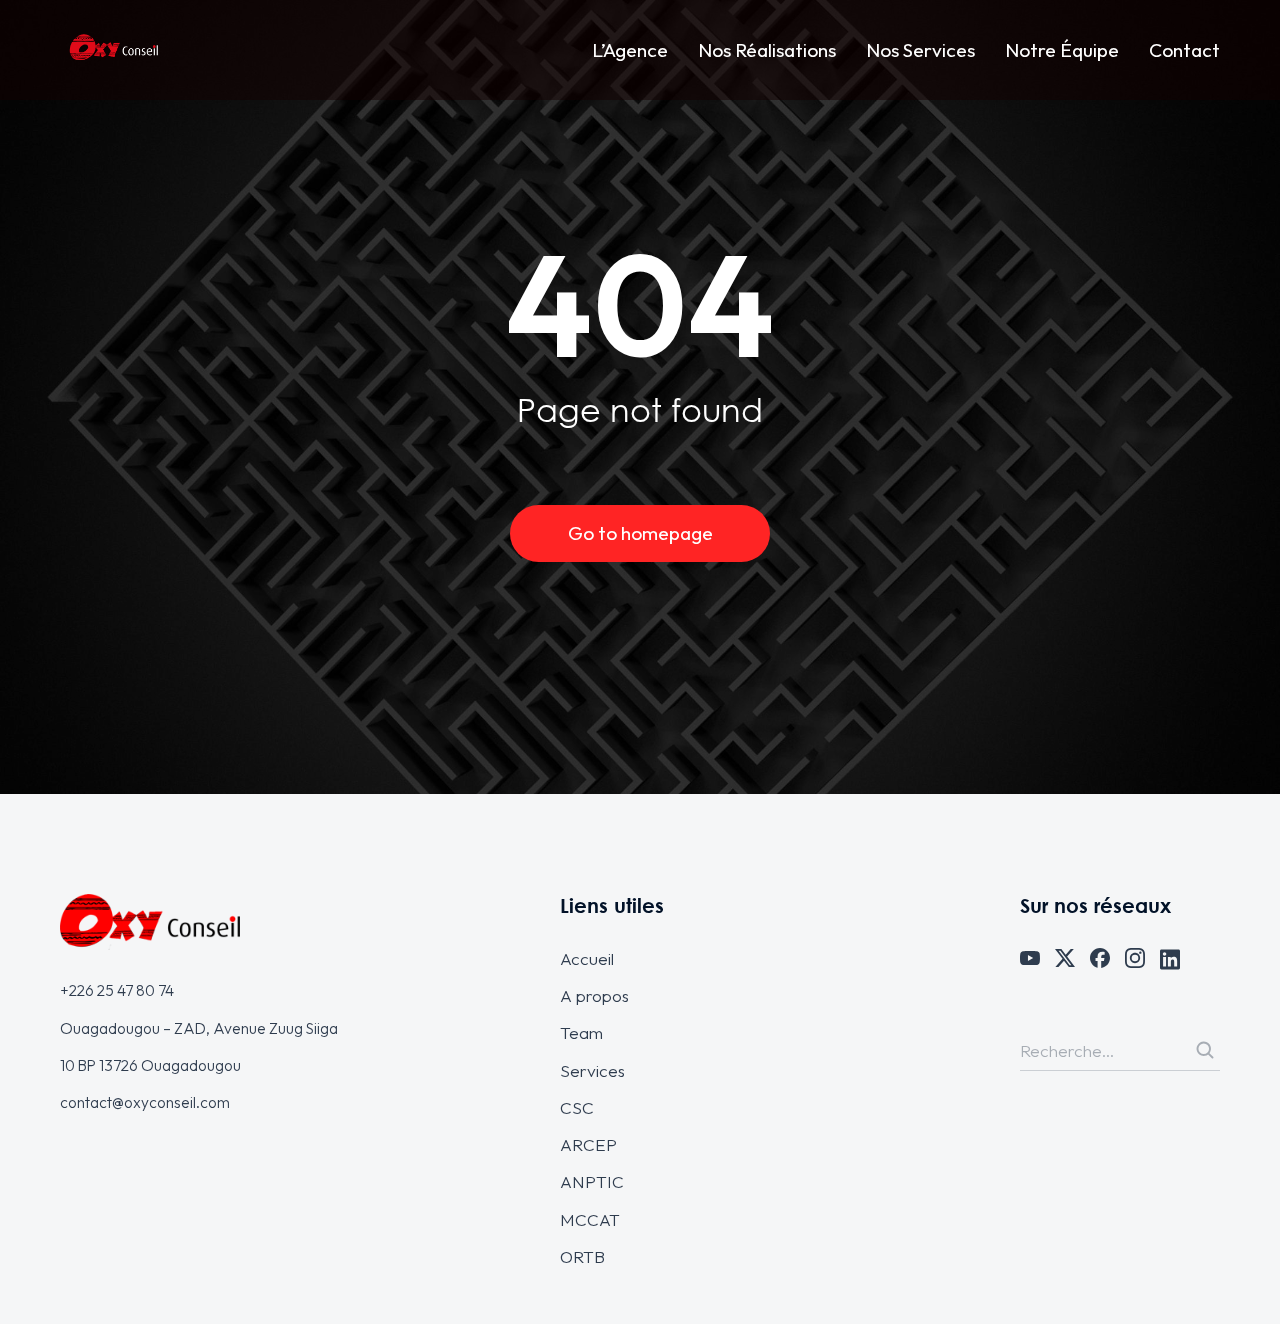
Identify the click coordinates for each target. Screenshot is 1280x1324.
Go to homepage (640, 533)
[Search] (1205, 1050)
